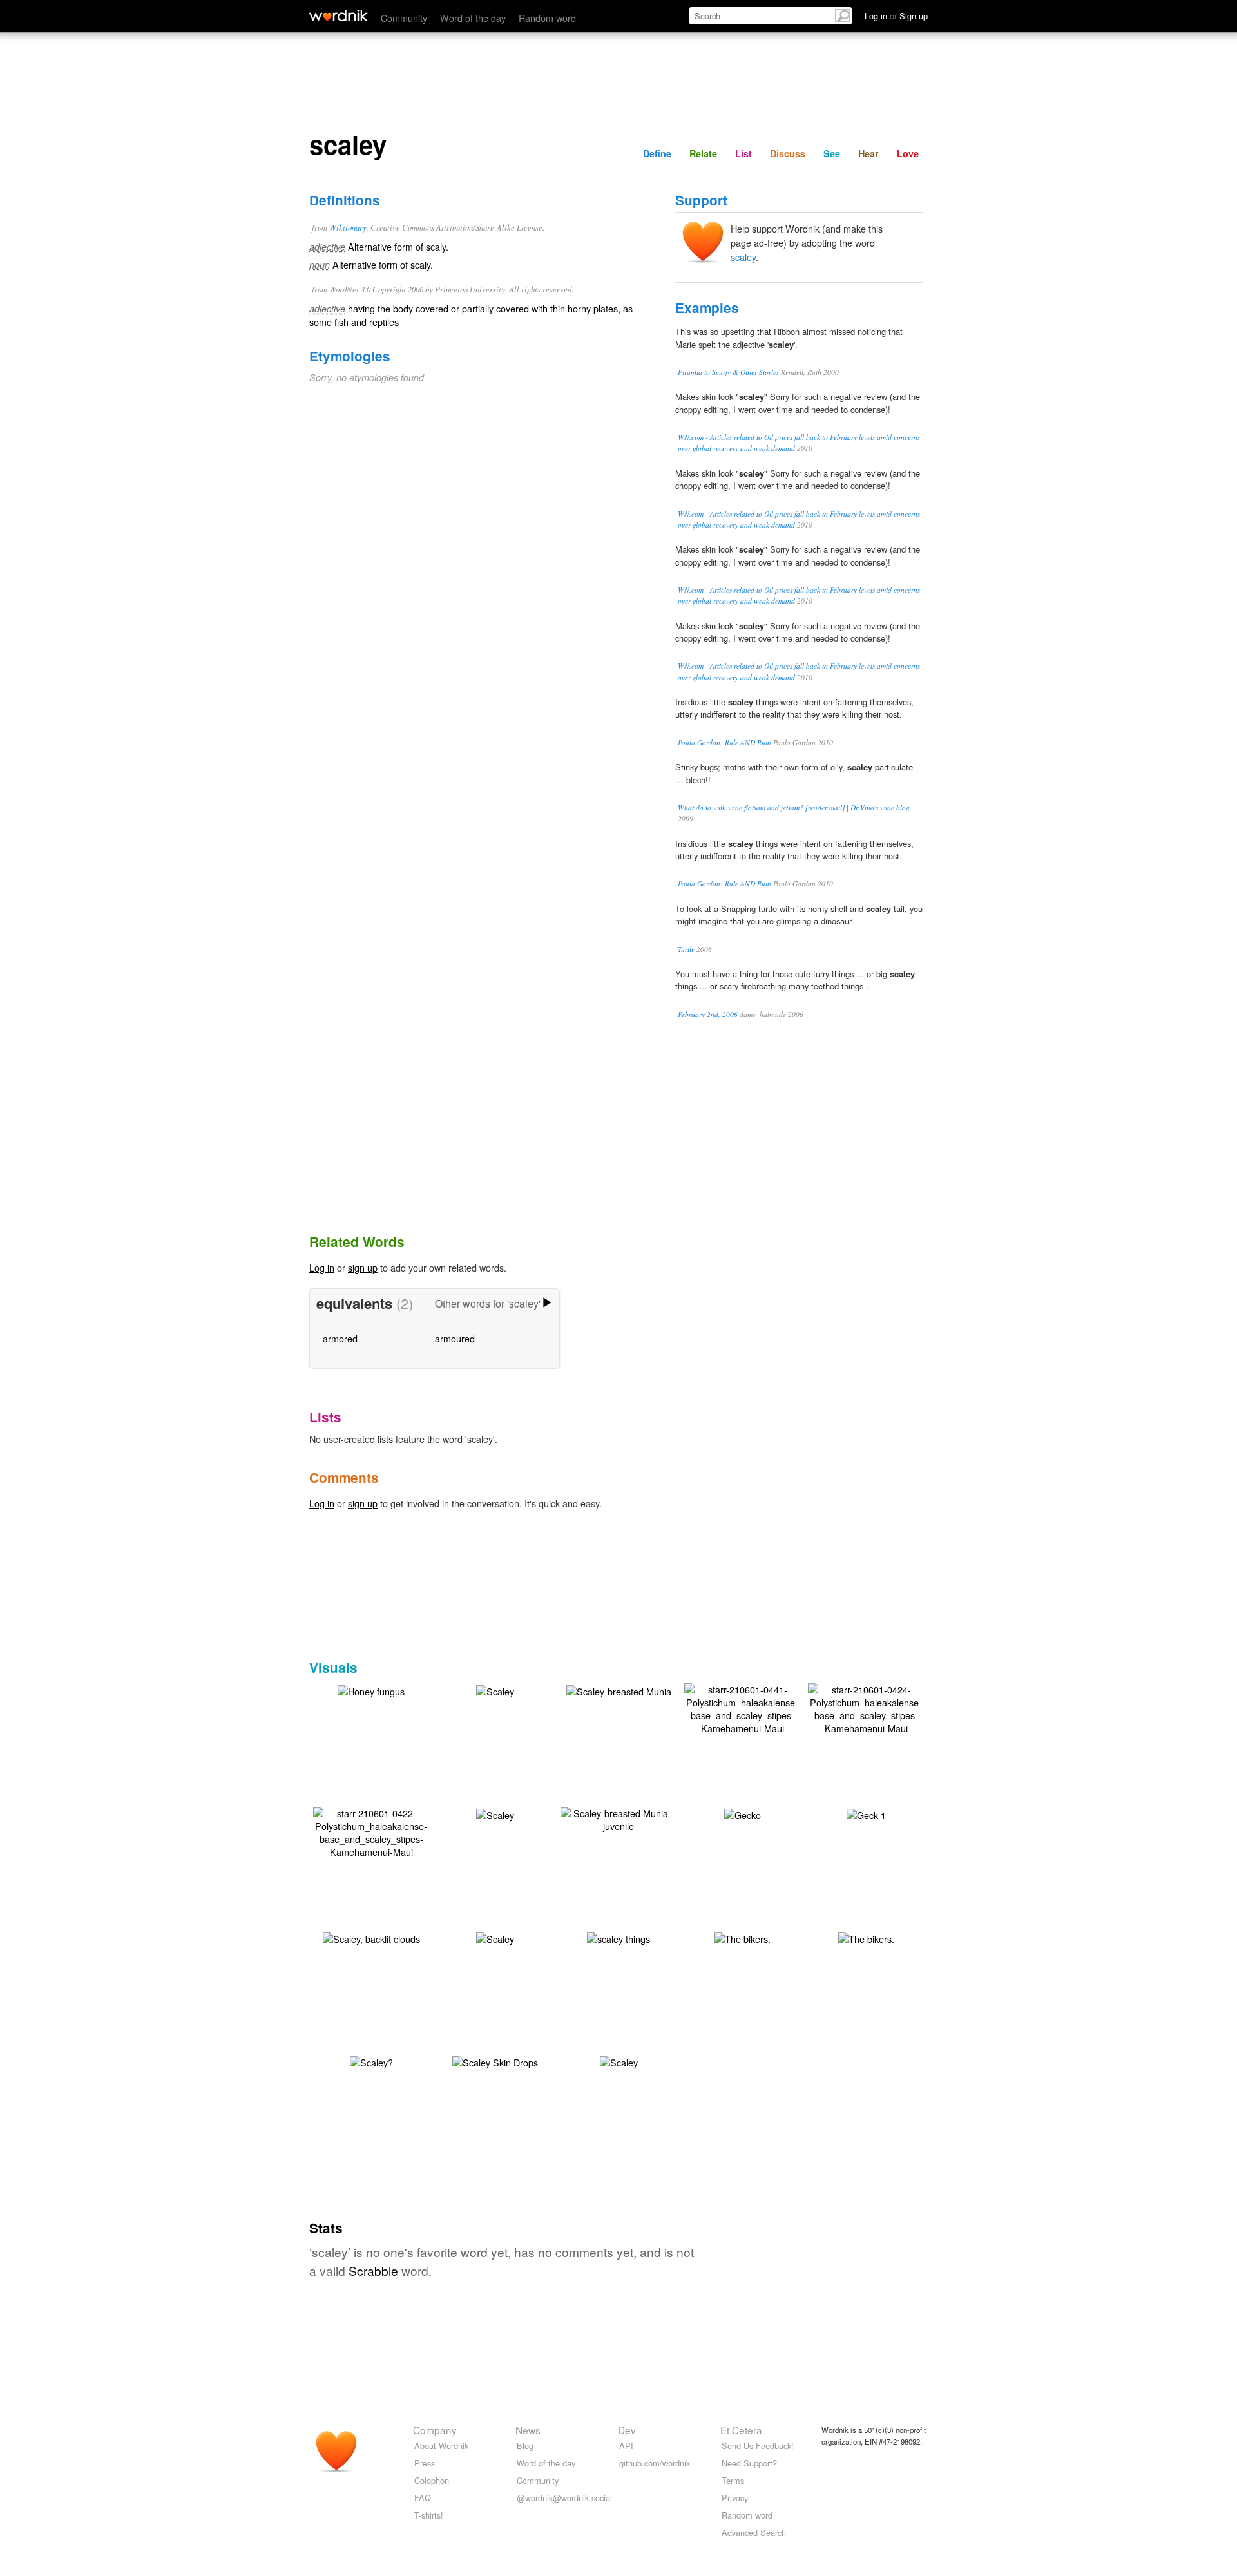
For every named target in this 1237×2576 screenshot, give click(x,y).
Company (435, 2430)
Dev (627, 2430)
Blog (525, 2446)
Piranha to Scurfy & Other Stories (728, 372)
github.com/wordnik (655, 2463)
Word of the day (473, 18)
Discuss (788, 153)
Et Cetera (741, 2430)
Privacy (735, 2498)
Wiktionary (348, 227)
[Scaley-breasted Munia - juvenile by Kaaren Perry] (618, 1818)
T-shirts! (429, 2515)
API (626, 2446)
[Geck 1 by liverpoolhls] (866, 1814)
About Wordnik (441, 2446)
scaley (743, 257)
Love (908, 153)
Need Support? (749, 2463)
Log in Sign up (896, 16)
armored (340, 1338)
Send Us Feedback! (758, 2446)
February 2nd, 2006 (708, 1014)
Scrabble (373, 2270)
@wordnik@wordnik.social (564, 2498)
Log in (322, 1267)
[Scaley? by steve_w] (371, 2061)
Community (404, 18)
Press (425, 2463)
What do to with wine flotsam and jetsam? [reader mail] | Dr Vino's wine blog (794, 807)
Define (657, 153)
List (743, 153)
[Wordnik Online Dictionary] (339, 15)
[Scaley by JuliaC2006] (495, 1690)
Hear (868, 153)
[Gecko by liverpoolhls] (743, 1814)
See (832, 153)
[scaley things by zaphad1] (618, 1937)
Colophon (432, 2480)
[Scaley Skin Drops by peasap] (495, 2061)
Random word (547, 18)
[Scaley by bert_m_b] (619, 2061)
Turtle (686, 949)
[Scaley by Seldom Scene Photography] (495, 1937)
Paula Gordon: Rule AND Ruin (724, 742)
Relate (703, 153)
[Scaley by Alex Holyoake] (495, 1814)
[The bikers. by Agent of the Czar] (743, 1937)
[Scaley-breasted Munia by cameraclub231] (619, 1690)
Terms (733, 2480)
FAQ (423, 2498)
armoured (455, 1338)
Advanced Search (754, 2533)
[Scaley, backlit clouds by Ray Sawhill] (371, 1937)
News (528, 2430)
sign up (363, 1267)
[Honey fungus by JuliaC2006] (371, 1690)
